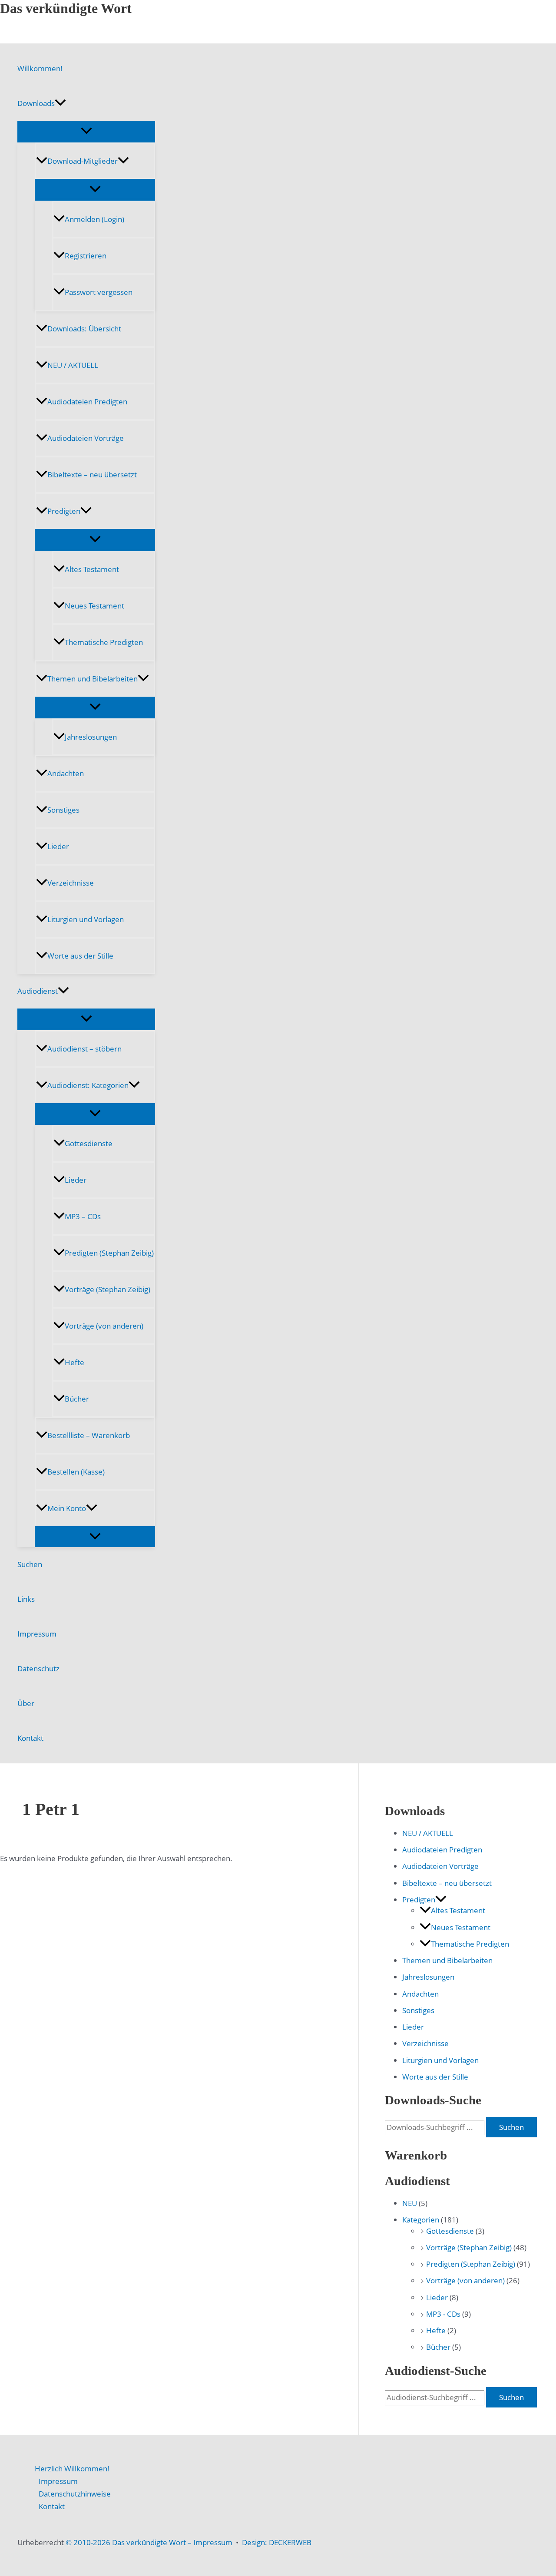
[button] (60, 103)
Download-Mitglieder (83, 161)
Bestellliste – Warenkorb (89, 1435)
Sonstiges (63, 810)
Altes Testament (92, 569)
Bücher (77, 1399)
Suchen (30, 1564)
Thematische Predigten (104, 642)
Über (26, 1703)
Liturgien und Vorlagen (86, 919)
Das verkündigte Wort (66, 8)
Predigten (64, 511)
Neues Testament (94, 606)
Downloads (36, 103)
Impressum (37, 1634)
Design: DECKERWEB (277, 2542)
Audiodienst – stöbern (84, 1049)
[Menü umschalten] (86, 131)
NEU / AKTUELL (73, 365)
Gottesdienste (89, 1143)
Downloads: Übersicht (84, 329)
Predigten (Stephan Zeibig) (109, 1253)
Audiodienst (38, 991)
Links (26, 1599)
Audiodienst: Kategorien (88, 1085)
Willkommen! (40, 68)
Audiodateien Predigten (87, 402)
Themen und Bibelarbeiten (93, 679)
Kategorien (421, 2220)
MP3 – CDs (83, 1216)
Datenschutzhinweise (75, 2494)
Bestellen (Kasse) (76, 1472)
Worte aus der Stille (80, 956)
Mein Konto (67, 1508)
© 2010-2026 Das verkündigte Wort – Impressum (149, 2542)
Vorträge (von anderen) (104, 1326)
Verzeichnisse (71, 883)
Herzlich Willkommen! (72, 2469)
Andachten (66, 773)
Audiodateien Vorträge (86, 438)
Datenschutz (38, 1668)
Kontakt (30, 1738)
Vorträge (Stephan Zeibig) (108, 1289)
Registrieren (86, 256)
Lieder (58, 846)
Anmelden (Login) (94, 219)
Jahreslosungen (91, 737)
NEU (410, 2203)
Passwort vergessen (99, 292)
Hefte (74, 1362)
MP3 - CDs (443, 2314)
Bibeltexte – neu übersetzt (92, 475)
